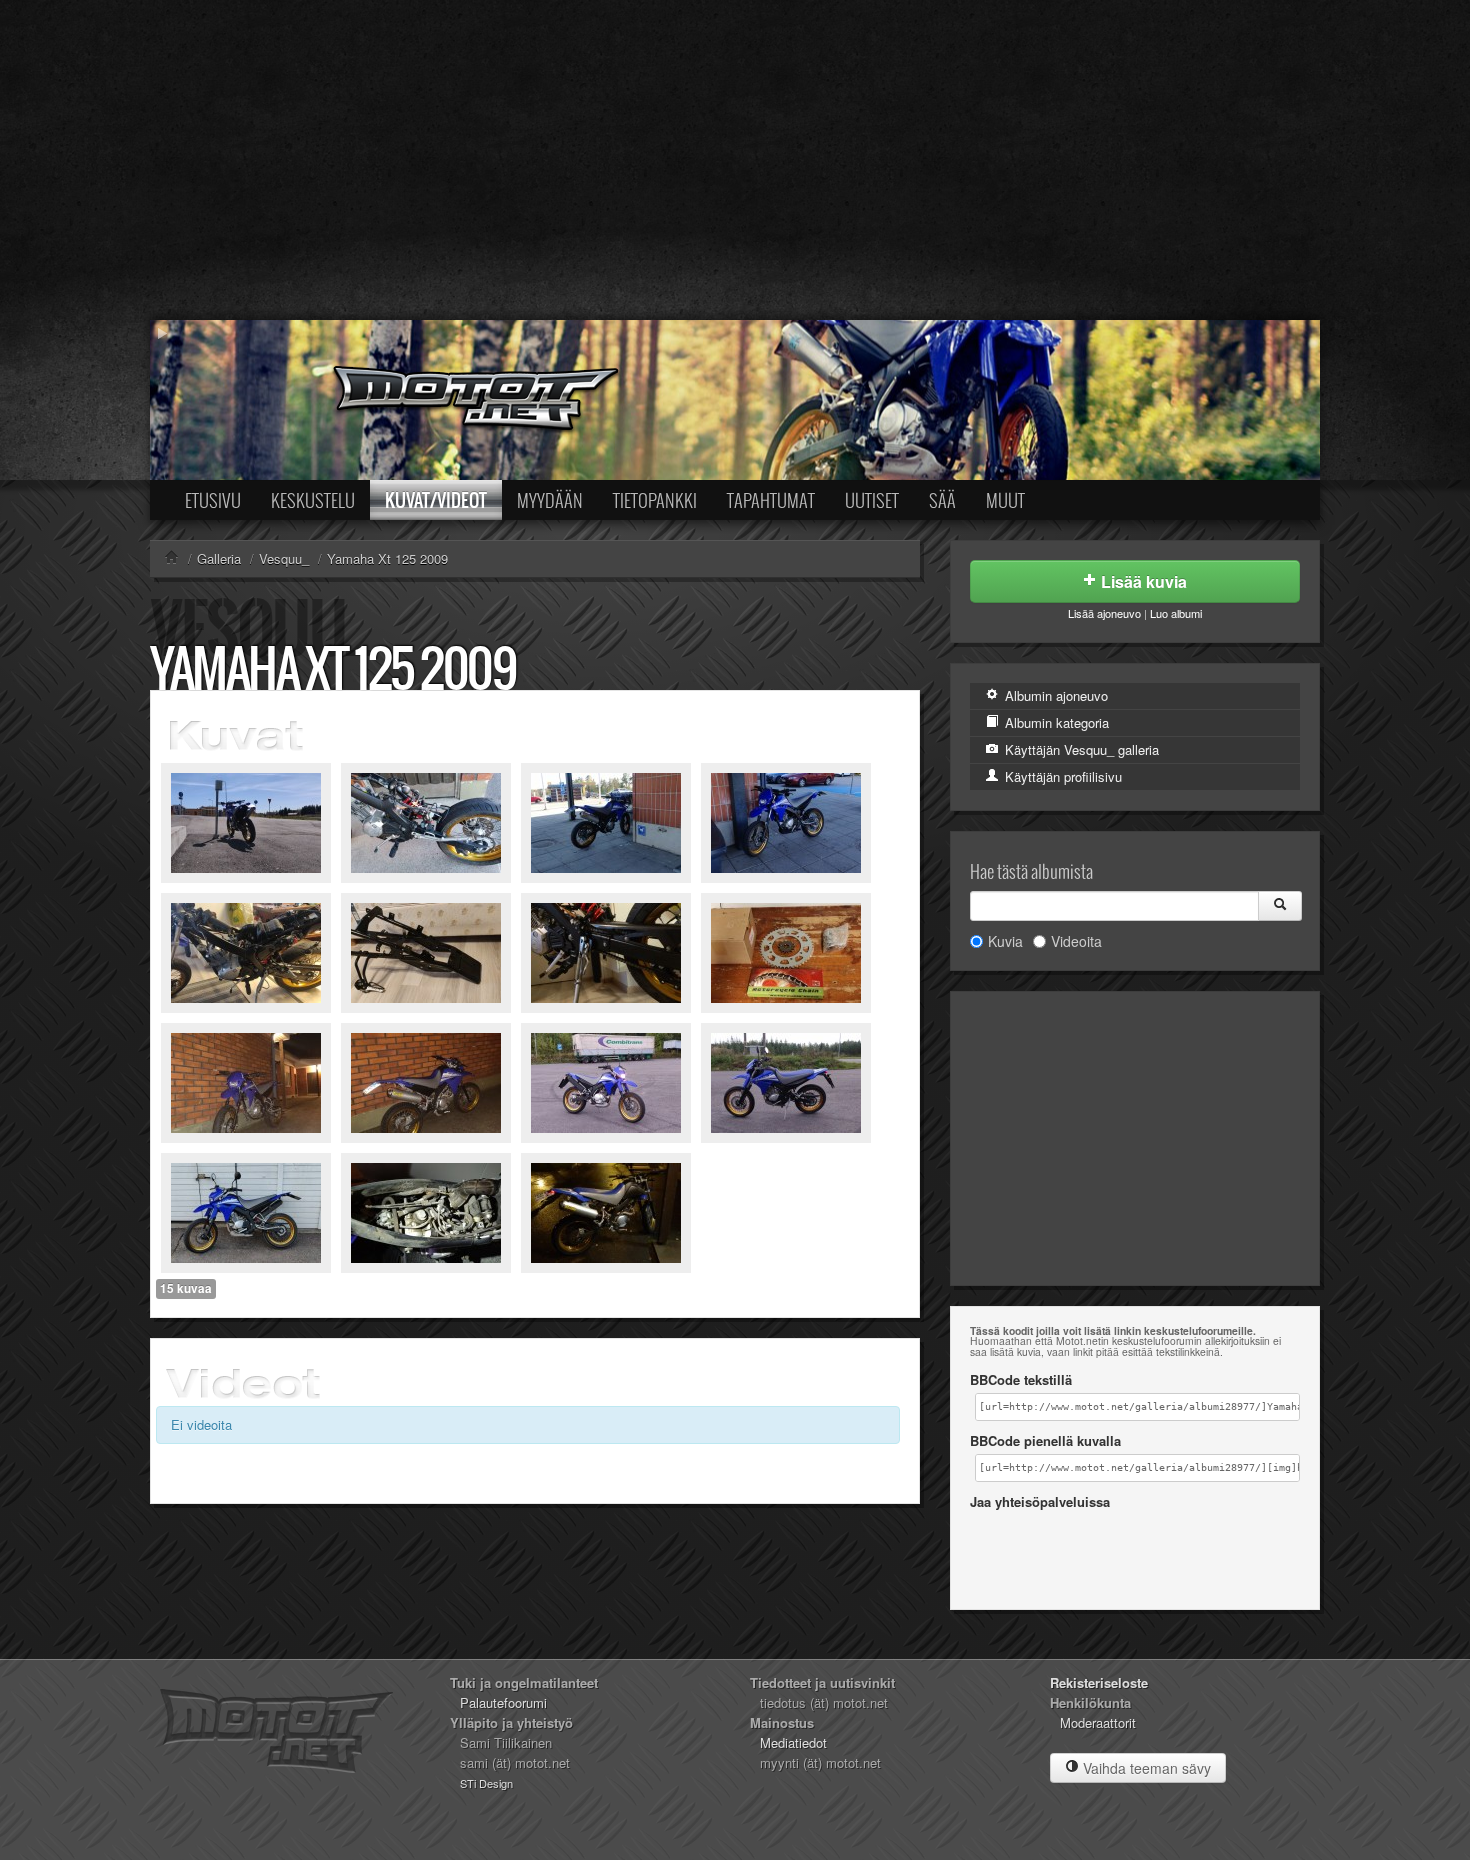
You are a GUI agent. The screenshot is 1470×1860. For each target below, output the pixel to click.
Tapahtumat (771, 500)
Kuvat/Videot (436, 500)
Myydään (550, 500)
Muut (1005, 500)
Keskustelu (313, 500)
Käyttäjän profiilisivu (1061, 776)
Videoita (1076, 941)
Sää (942, 500)
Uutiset (872, 500)
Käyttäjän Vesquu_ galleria (1080, 749)
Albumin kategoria (1055, 722)
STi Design (486, 1783)
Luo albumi (1176, 613)
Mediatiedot (793, 1742)
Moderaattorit (1098, 1722)
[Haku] (1280, 906)
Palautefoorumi (503, 1702)
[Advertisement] (735, 160)
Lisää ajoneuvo (1104, 613)
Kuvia (1005, 941)
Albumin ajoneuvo (1054, 695)
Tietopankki (655, 500)
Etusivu (213, 500)
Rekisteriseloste (1099, 1682)
